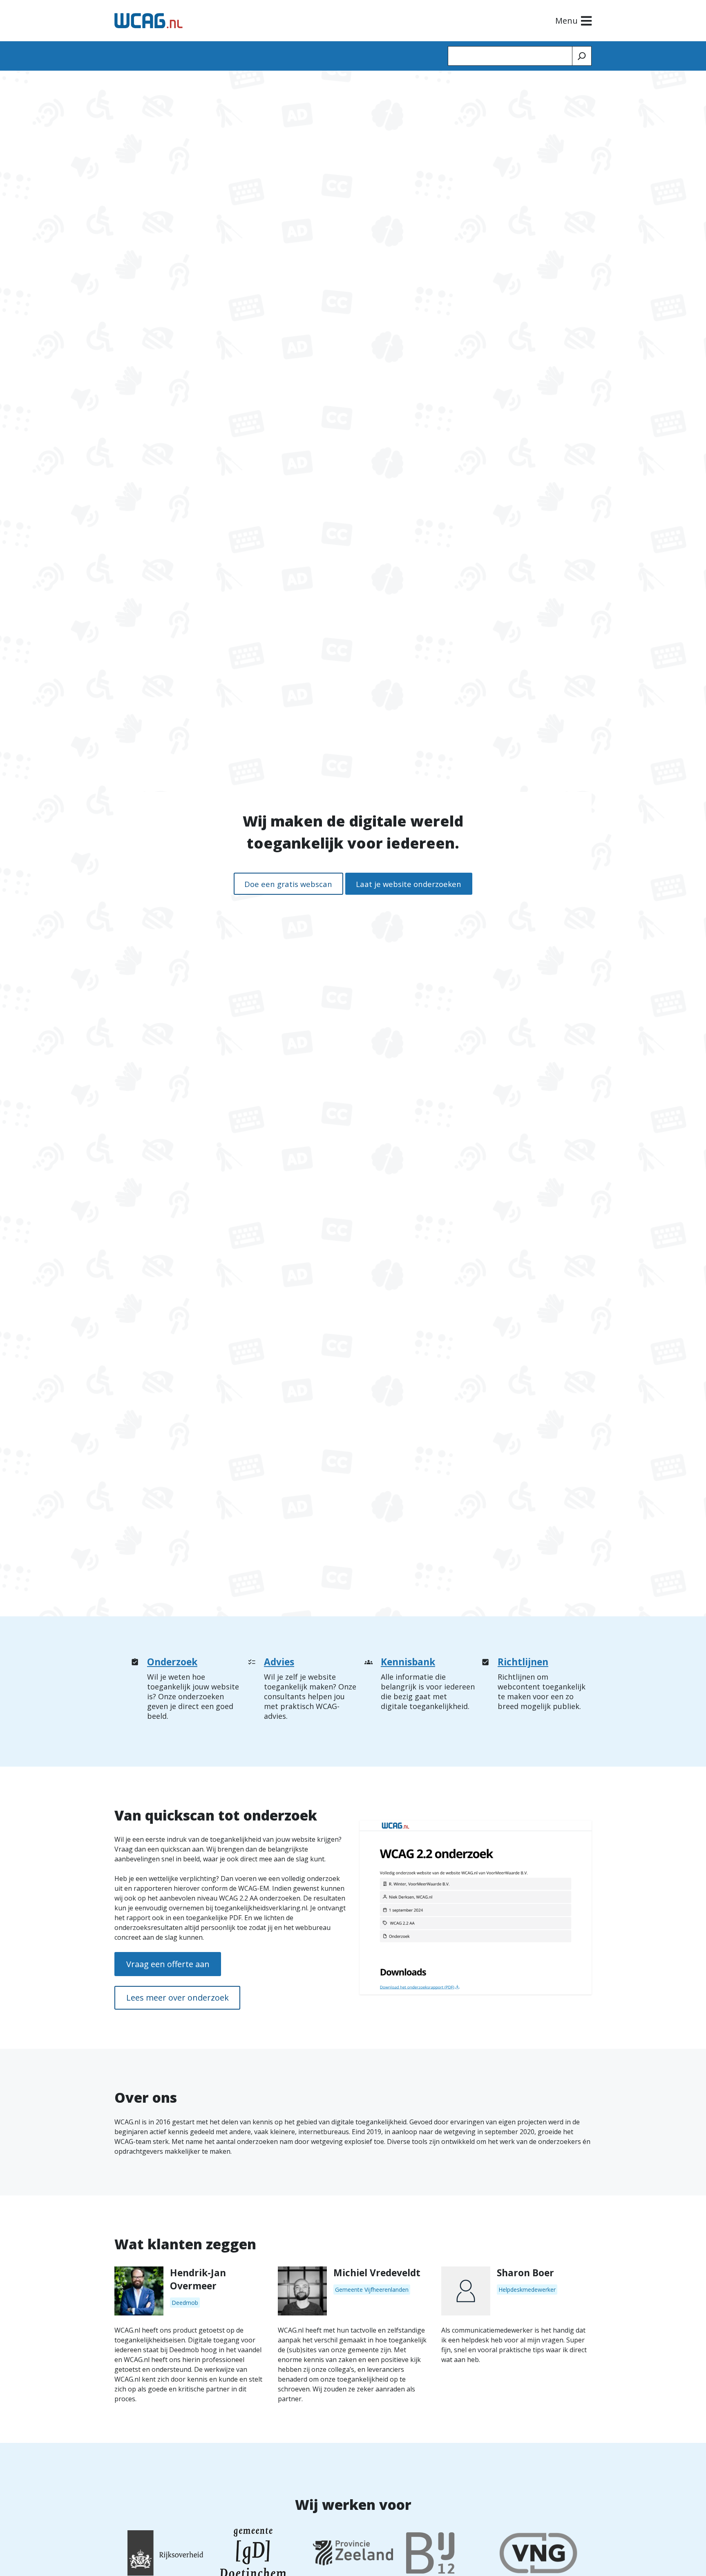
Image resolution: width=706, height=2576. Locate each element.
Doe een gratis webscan (288, 884)
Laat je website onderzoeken (409, 884)
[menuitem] (186, 1691)
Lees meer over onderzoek (178, 1998)
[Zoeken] (582, 56)
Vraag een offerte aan (168, 1964)
